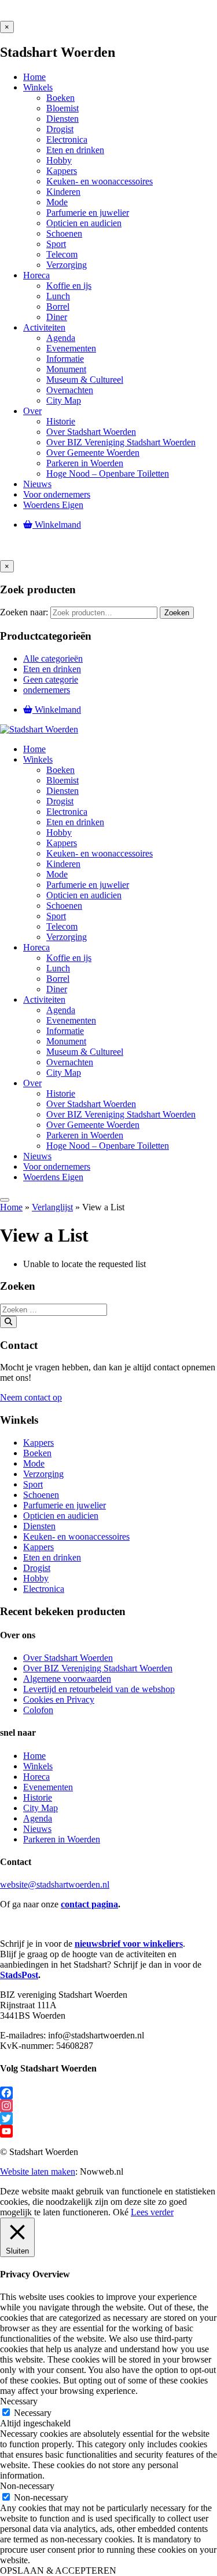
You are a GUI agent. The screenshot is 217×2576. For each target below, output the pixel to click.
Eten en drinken (52, 669)
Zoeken (177, 613)
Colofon (38, 1710)
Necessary (33, 2413)
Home (11, 1207)
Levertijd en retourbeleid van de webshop (99, 1689)
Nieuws (37, 1829)
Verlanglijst (52, 1207)
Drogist (37, 1568)
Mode (34, 1463)
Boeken (37, 1453)
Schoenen (41, 1495)
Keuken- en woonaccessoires (76, 1536)
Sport (33, 1484)
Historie (38, 1797)
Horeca (36, 1777)
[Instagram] (108, 2106)
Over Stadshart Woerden (68, 1658)
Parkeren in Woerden (62, 1839)
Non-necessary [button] (27, 2486)
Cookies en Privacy (59, 1699)
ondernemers (47, 690)
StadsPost (19, 1975)
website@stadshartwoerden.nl (55, 1884)
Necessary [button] (19, 2401)
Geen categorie (51, 679)
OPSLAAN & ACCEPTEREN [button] (58, 2570)
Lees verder (152, 2212)
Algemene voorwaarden (67, 1679)
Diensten (39, 1526)
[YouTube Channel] (108, 2131)
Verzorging (43, 1474)
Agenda (38, 1818)
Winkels (38, 1766)
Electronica (44, 1589)
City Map (41, 1808)
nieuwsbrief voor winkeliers (129, 1944)
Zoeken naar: (24, 612)
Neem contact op (31, 1397)
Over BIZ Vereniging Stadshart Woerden (98, 1668)
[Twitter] (108, 2118)
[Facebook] (108, 2093)
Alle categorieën (53, 658)
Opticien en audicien (61, 1516)
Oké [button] (121, 2212)
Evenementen (48, 1787)
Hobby (36, 1578)
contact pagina (89, 1904)
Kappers (38, 1443)
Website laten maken (38, 2172)
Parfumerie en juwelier (65, 1505)
